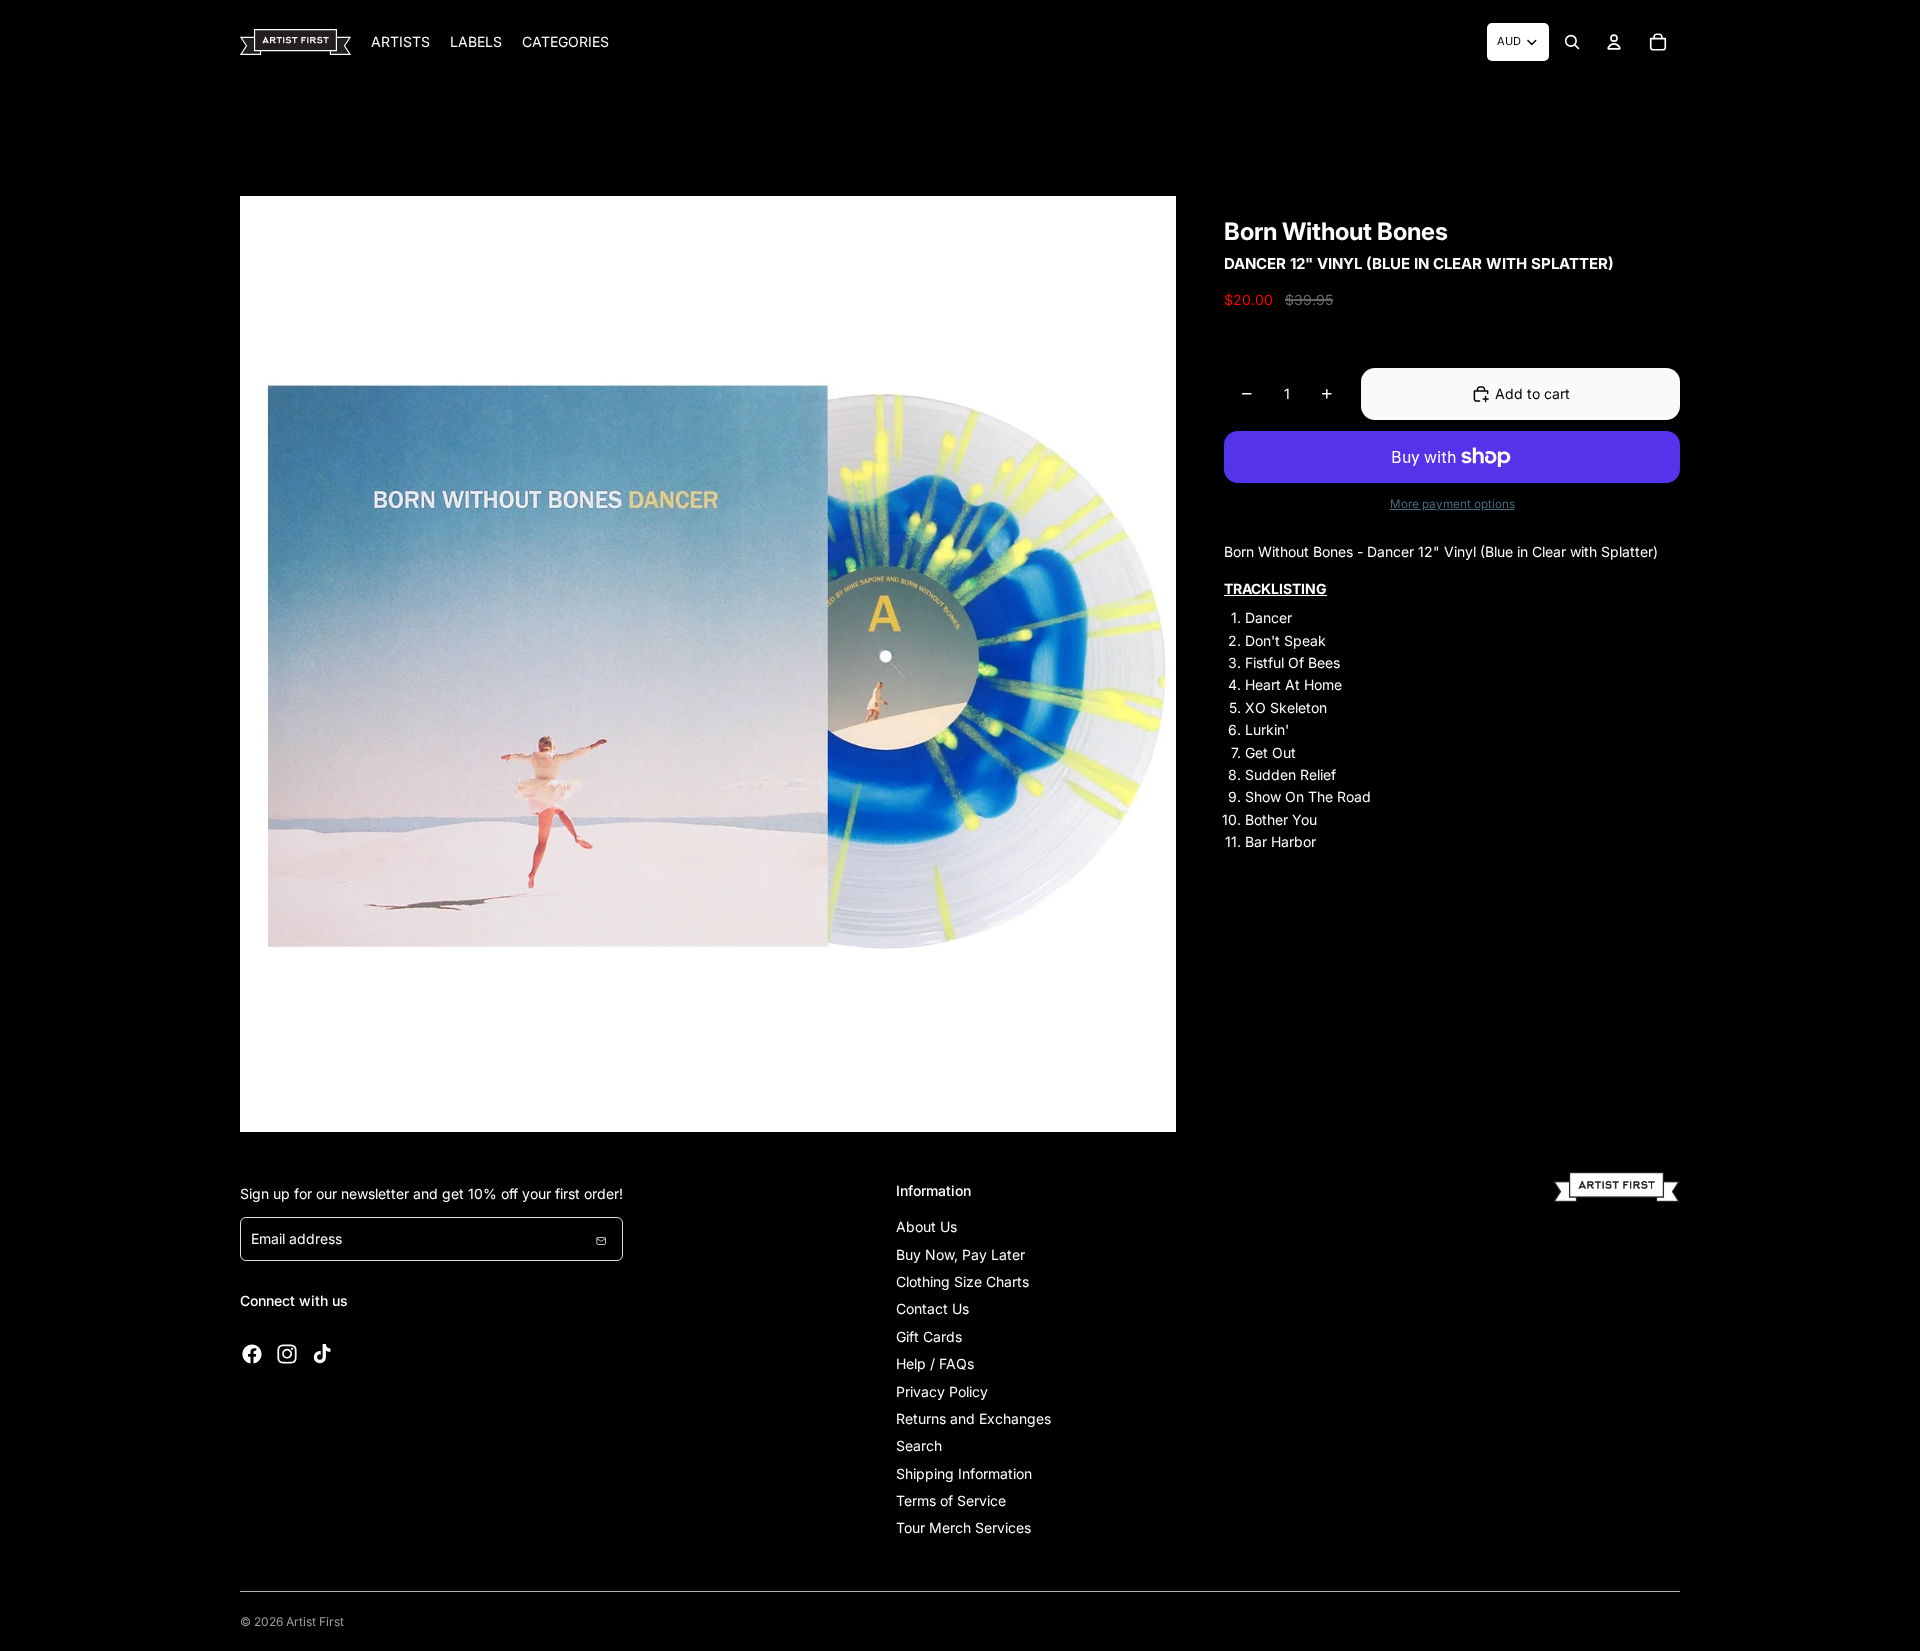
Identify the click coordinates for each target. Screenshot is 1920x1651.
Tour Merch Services (963, 1527)
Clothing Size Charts (962, 1281)
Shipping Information (964, 1473)
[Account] (1614, 42)
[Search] (1572, 42)
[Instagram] (287, 1354)
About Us (926, 1226)
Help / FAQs (935, 1363)
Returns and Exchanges (973, 1418)
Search (919, 1445)
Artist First (315, 1621)
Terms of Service (951, 1500)
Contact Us (932, 1308)
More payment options (1452, 504)
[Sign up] (601, 1239)
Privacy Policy (942, 1391)
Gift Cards (929, 1336)
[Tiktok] (322, 1354)
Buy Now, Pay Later (960, 1254)
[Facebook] (252, 1354)
